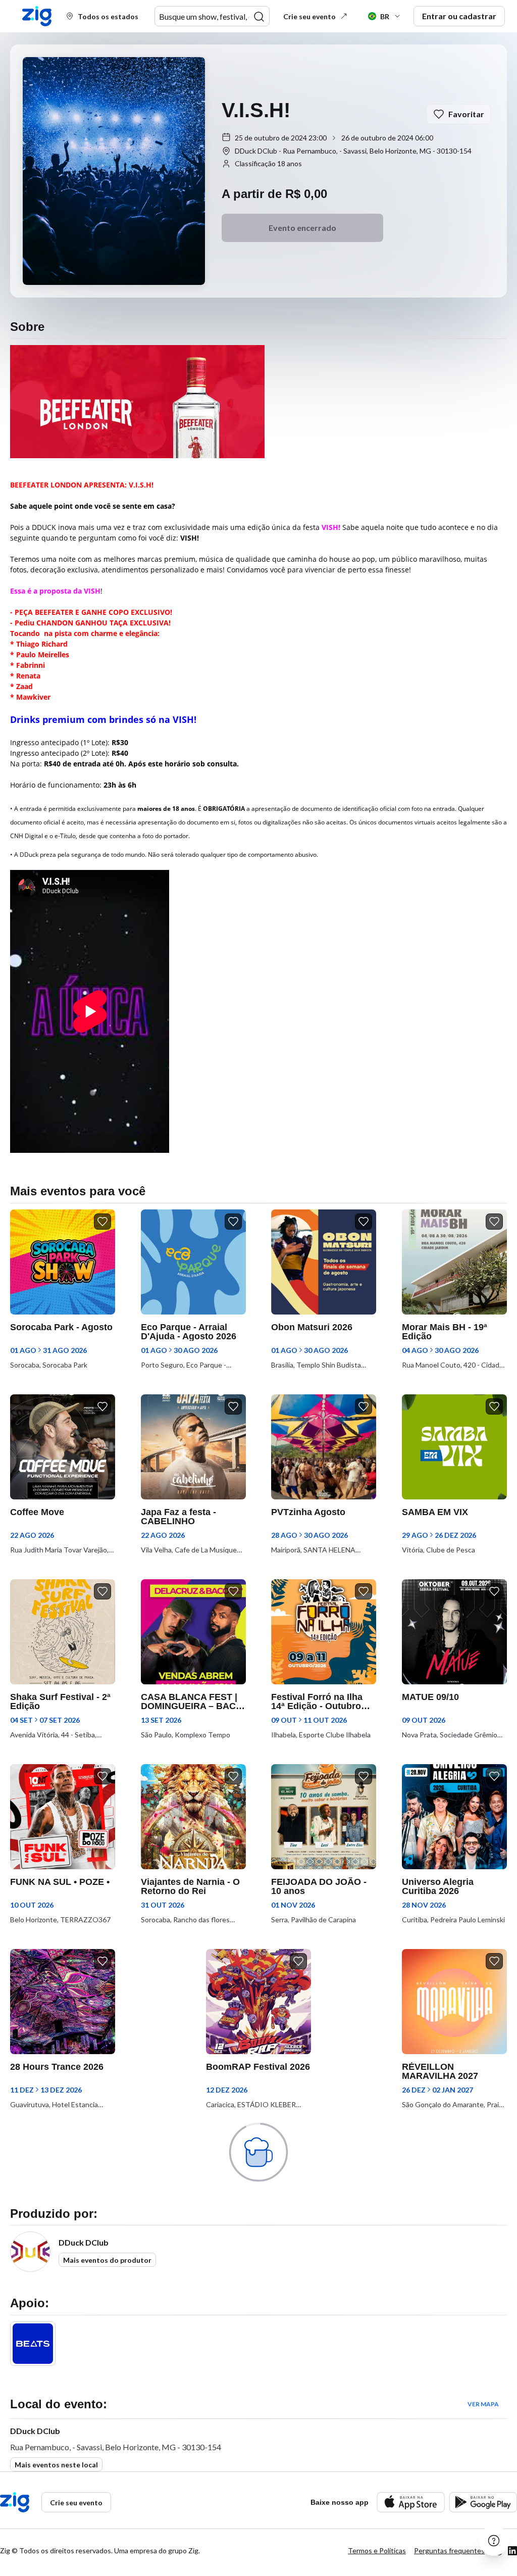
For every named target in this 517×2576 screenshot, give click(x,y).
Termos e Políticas (377, 2550)
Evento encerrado (302, 228)
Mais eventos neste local (56, 2465)
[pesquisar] (259, 17)
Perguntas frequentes (449, 2550)
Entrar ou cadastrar (459, 16)
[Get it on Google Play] (483, 2502)
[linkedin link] (512, 2551)
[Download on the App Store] (411, 2502)
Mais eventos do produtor (107, 2260)
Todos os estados (108, 16)
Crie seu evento (309, 16)
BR (385, 16)
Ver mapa (483, 2404)
